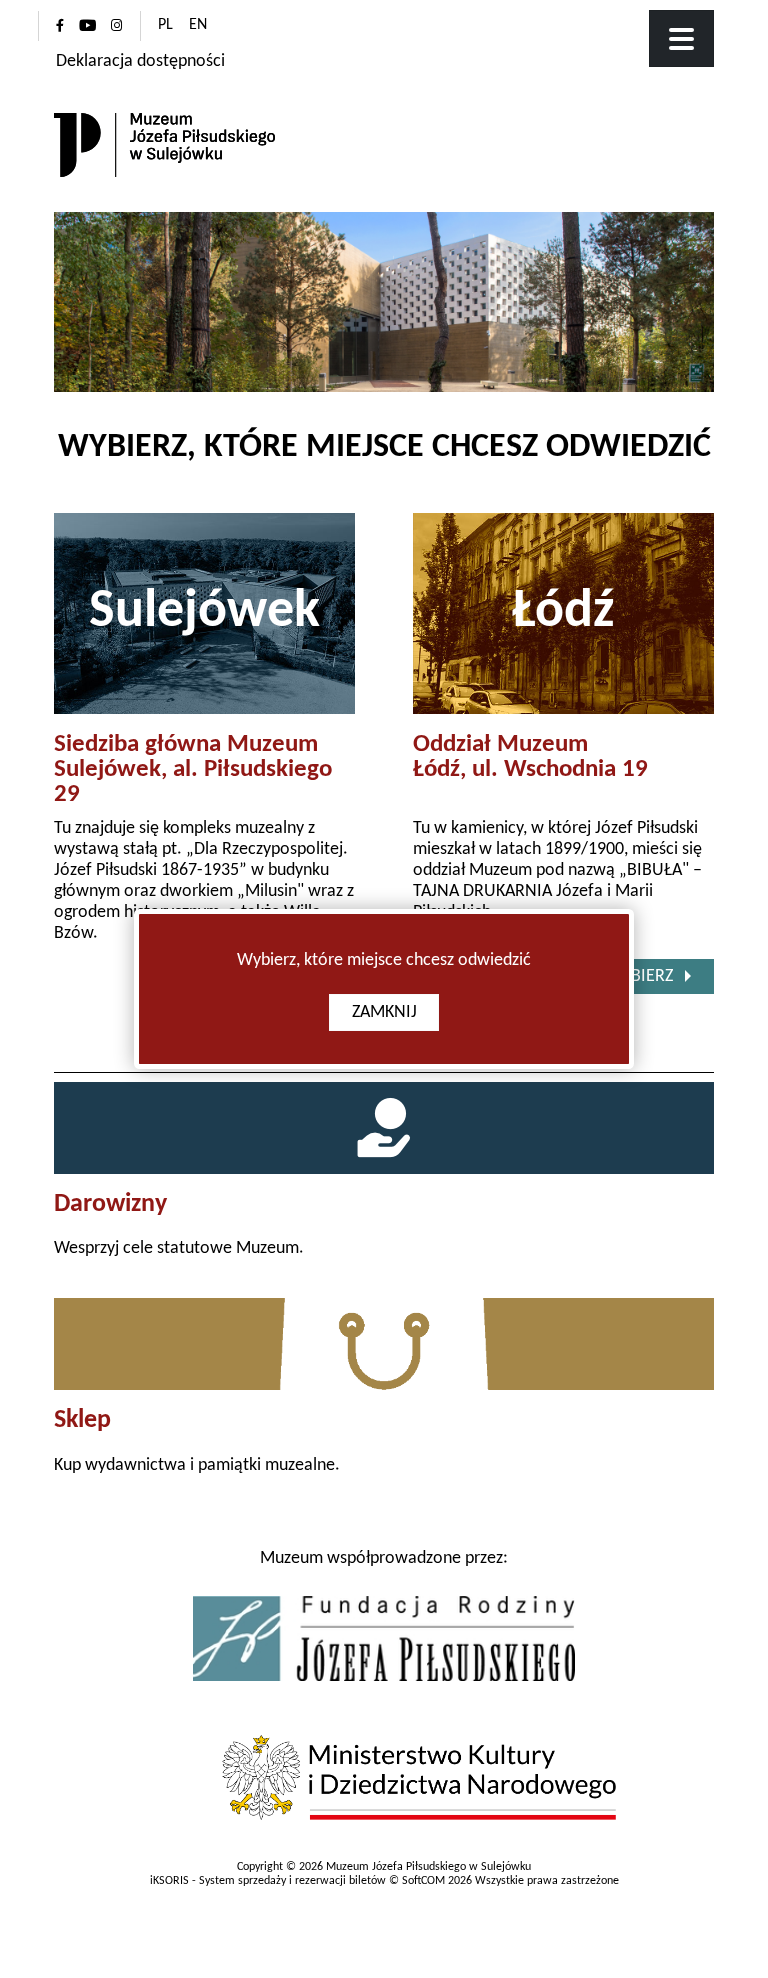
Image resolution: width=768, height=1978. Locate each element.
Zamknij (384, 1012)
